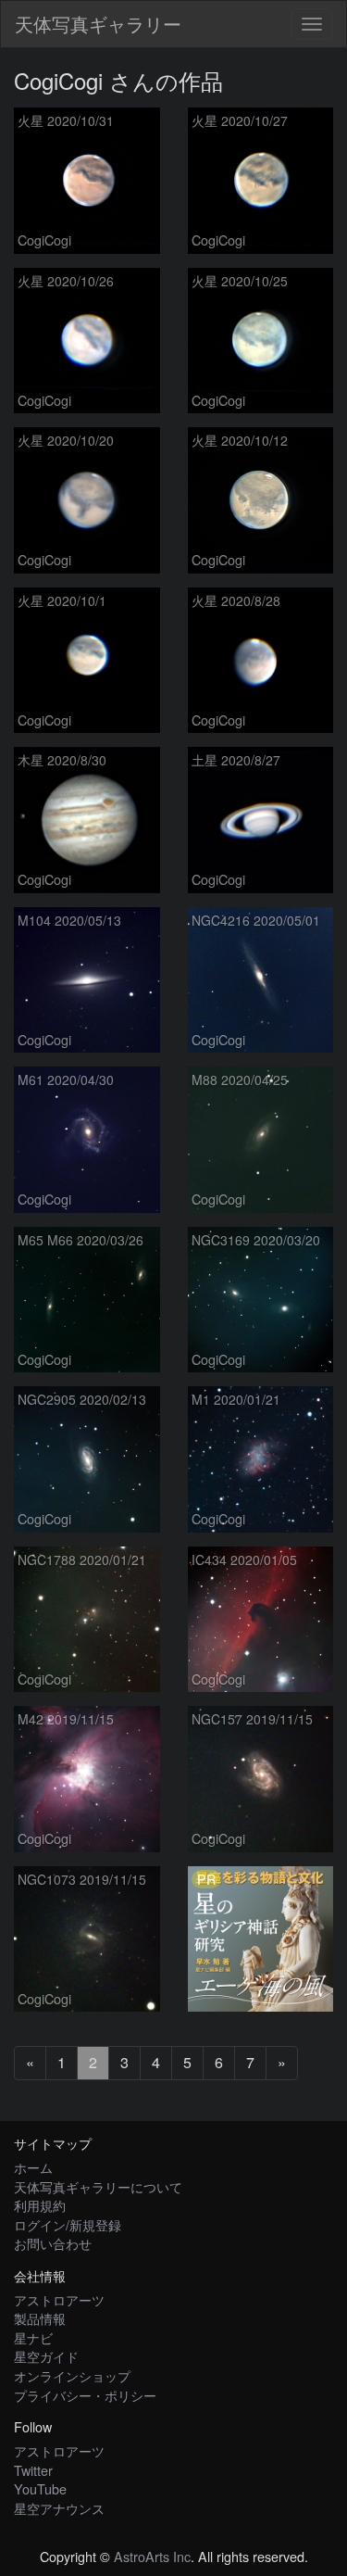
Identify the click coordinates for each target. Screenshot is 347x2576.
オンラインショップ (72, 2375)
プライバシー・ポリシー (85, 2395)
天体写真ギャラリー (98, 24)
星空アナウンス (59, 2508)
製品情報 (40, 2318)
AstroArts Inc (152, 2556)
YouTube (40, 2488)
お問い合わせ (53, 2243)
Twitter (33, 2470)
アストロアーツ (59, 2299)
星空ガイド (46, 2356)
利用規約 (40, 2205)
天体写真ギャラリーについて (98, 2186)
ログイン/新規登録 (68, 2224)
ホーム (33, 2167)
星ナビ (33, 2337)
